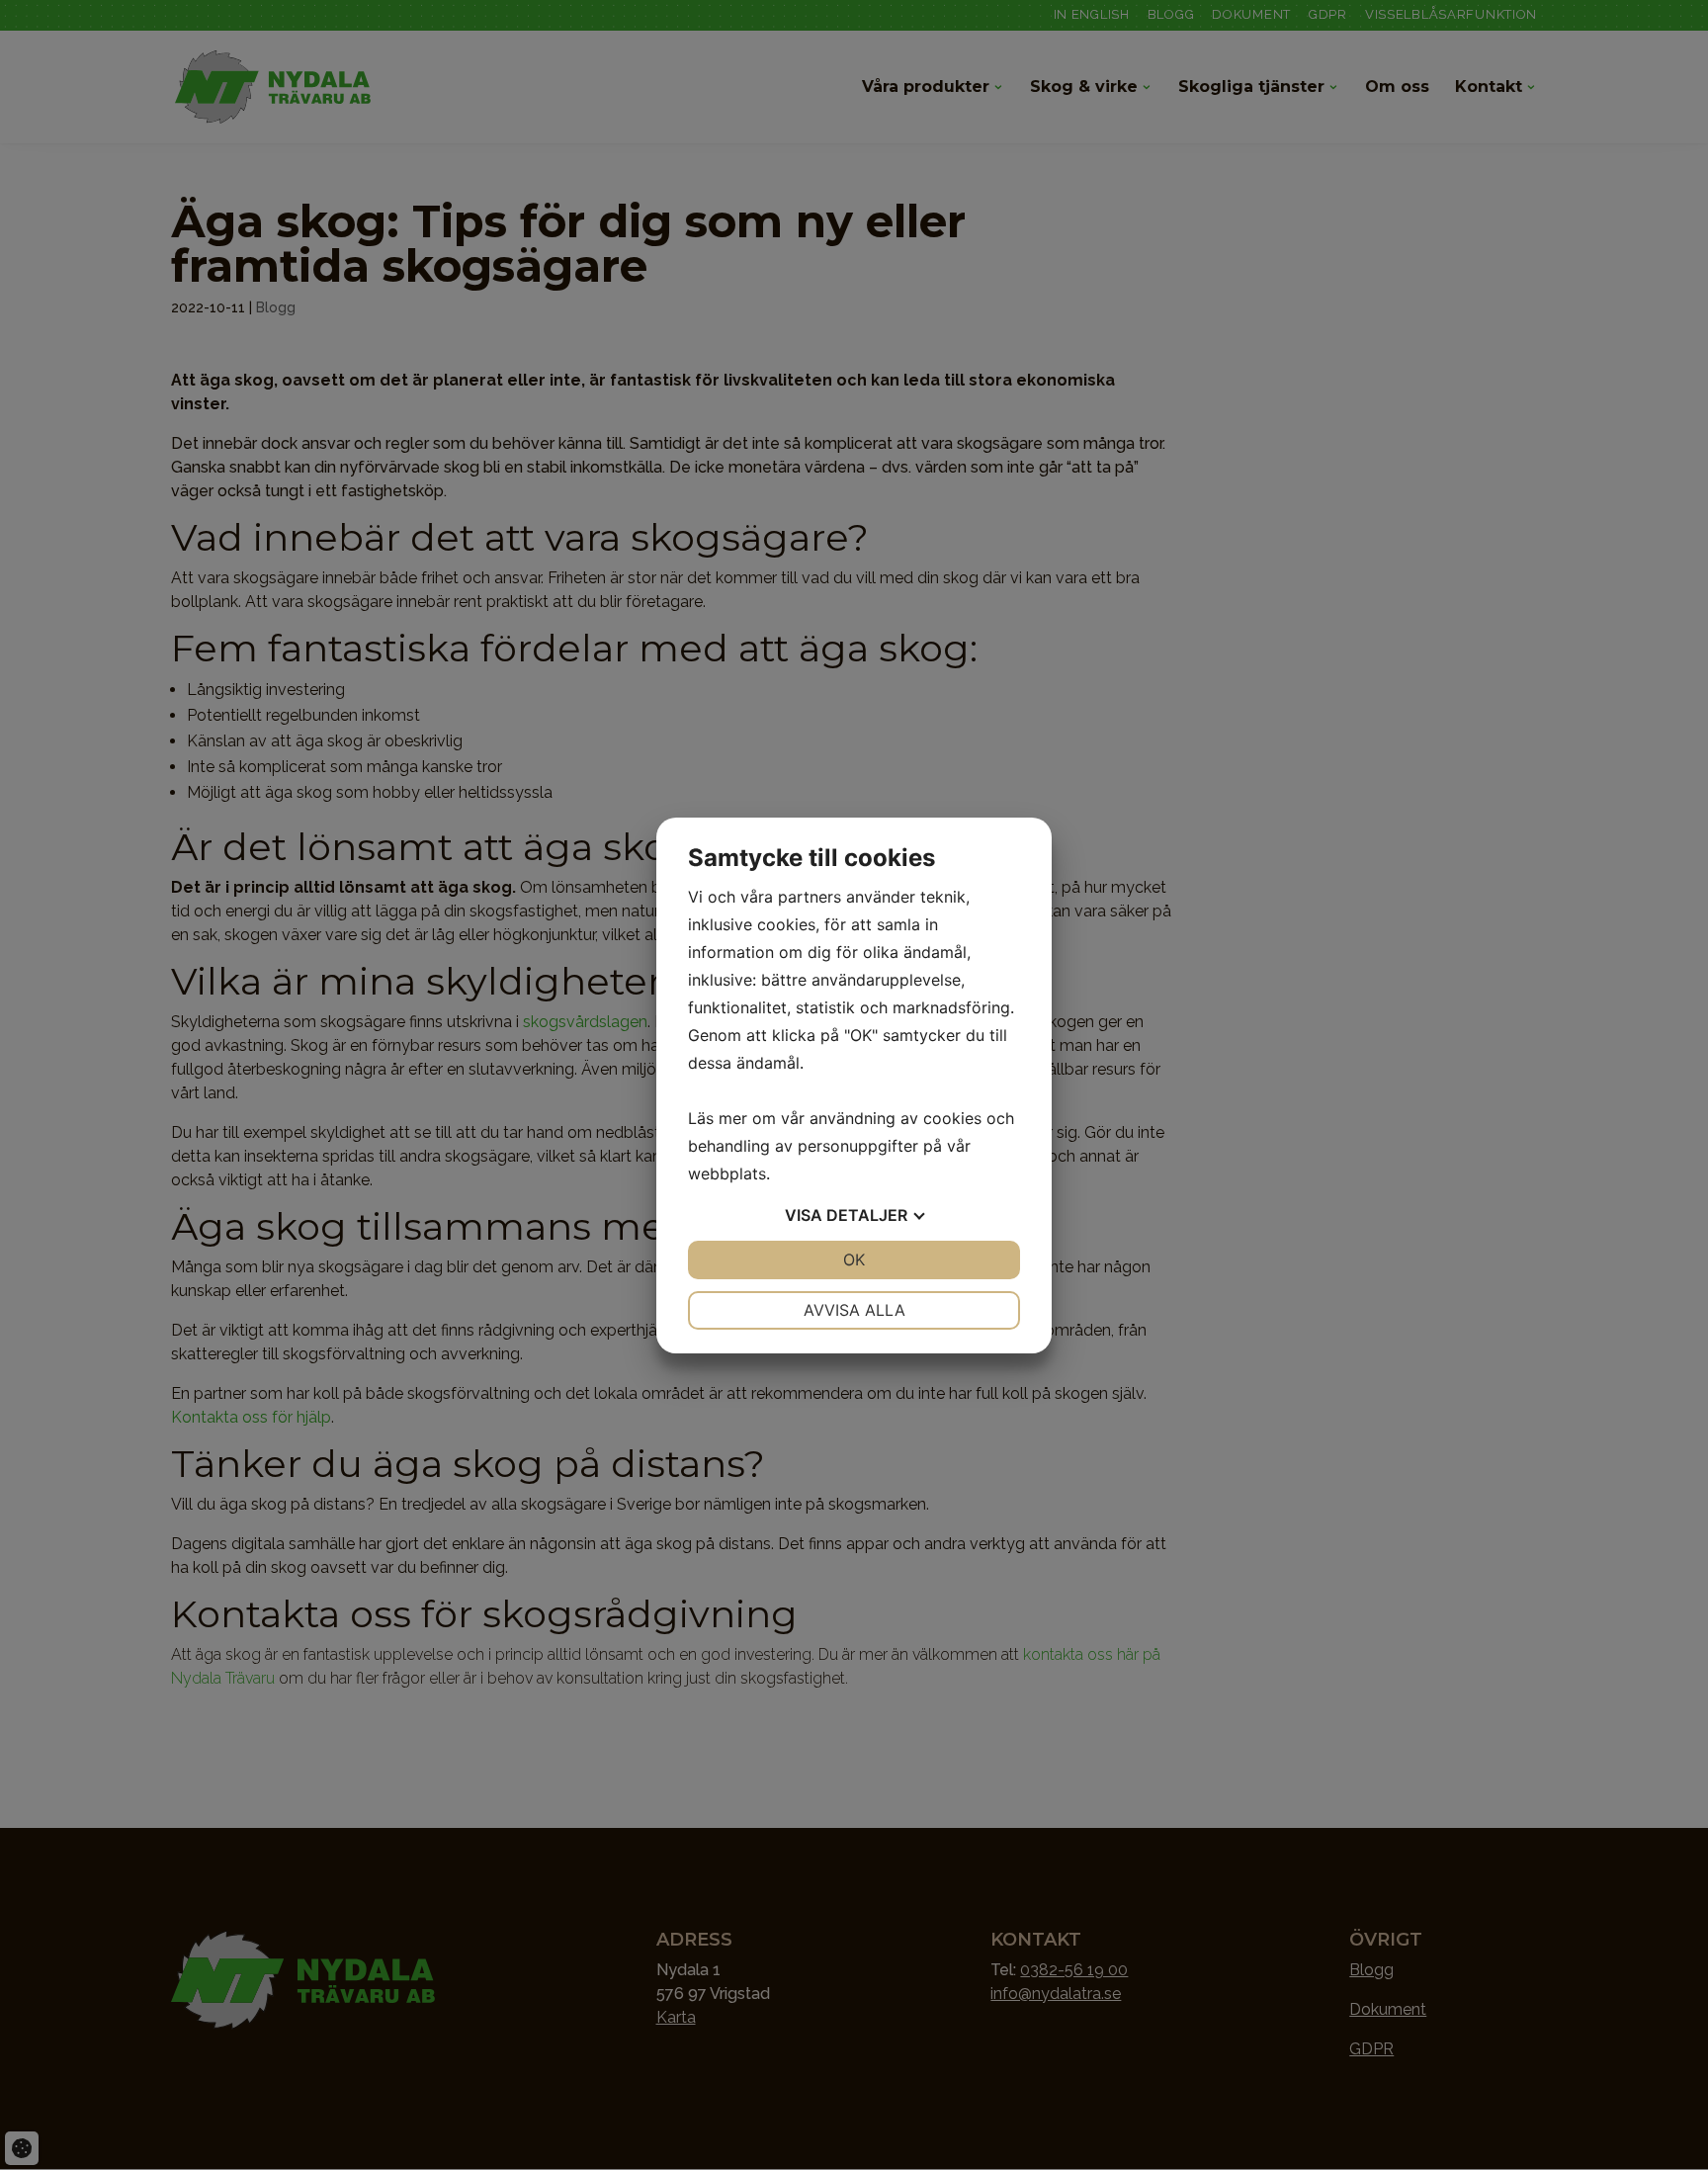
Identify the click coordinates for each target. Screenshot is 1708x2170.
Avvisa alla (854, 1310)
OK (854, 1259)
